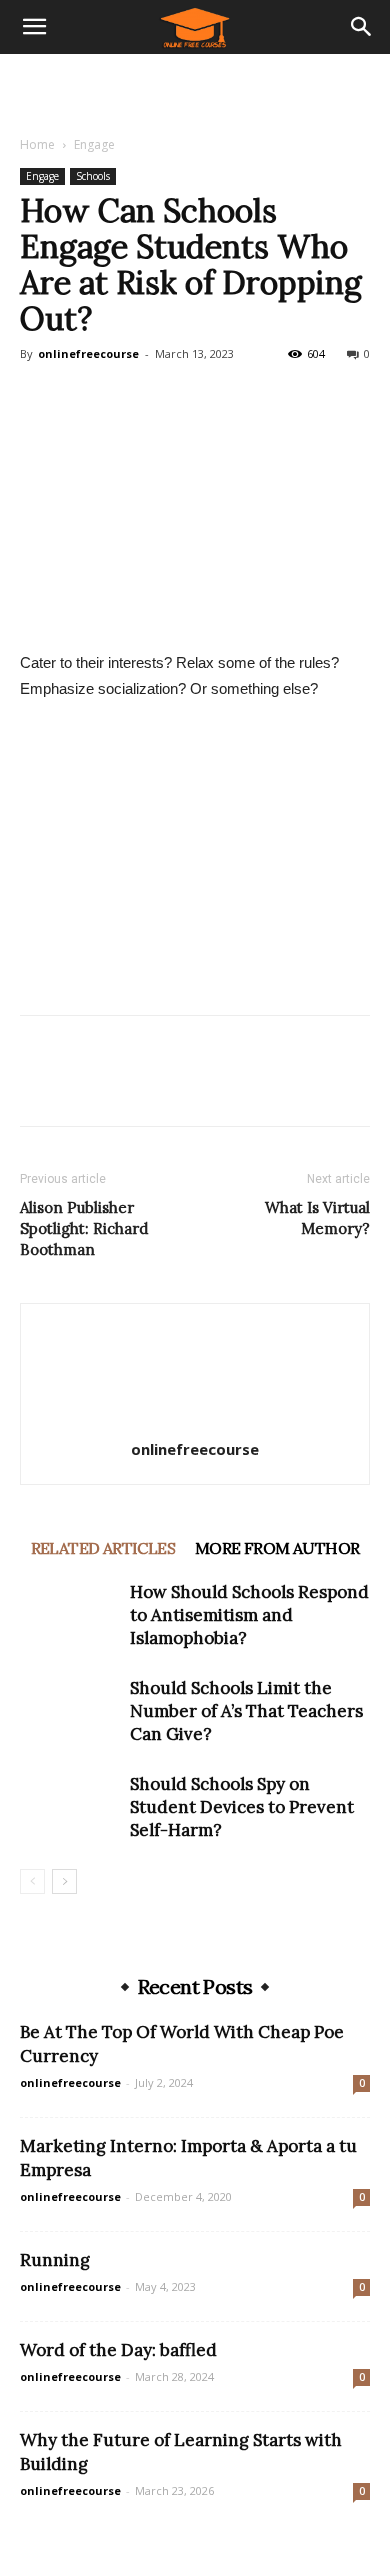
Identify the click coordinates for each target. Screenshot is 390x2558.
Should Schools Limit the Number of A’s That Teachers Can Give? (246, 1711)
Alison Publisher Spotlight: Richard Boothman (84, 1228)
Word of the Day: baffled (118, 2350)
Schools (93, 176)
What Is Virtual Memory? (317, 1218)
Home (37, 144)
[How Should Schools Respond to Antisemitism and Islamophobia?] (70, 1615)
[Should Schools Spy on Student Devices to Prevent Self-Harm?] (70, 1807)
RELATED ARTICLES (103, 1548)
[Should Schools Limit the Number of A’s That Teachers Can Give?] (70, 1711)
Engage (94, 144)
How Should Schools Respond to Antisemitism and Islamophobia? (249, 1615)
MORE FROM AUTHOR (277, 1548)
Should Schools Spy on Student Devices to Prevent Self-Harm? (242, 1807)
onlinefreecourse (88, 353)
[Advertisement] (195, 89)
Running (55, 2260)
